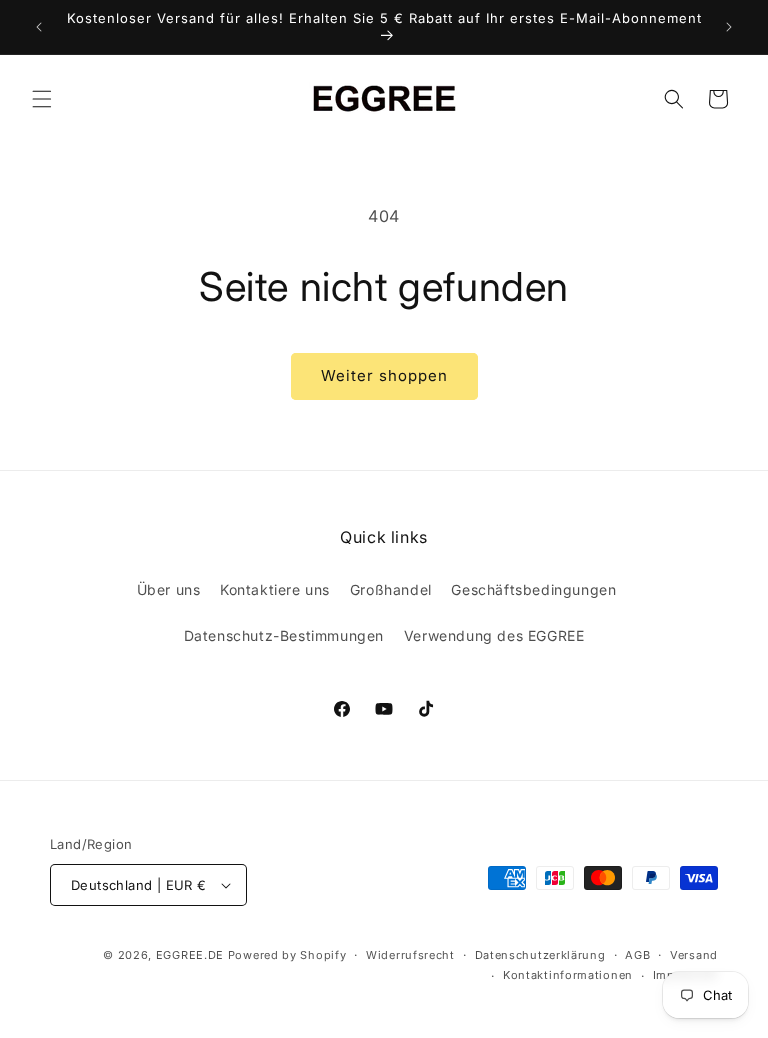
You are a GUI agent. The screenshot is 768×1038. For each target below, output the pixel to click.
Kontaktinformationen (568, 975)
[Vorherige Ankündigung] (39, 27)
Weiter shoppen (384, 375)
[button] (42, 99)
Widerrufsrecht (410, 955)
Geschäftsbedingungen (533, 589)
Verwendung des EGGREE (494, 635)
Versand (694, 955)
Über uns (169, 589)
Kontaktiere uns (275, 589)
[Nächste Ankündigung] (729, 27)
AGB (637, 955)
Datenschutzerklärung (540, 955)
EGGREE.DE (190, 955)
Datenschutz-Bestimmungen (284, 635)
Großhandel (391, 589)
